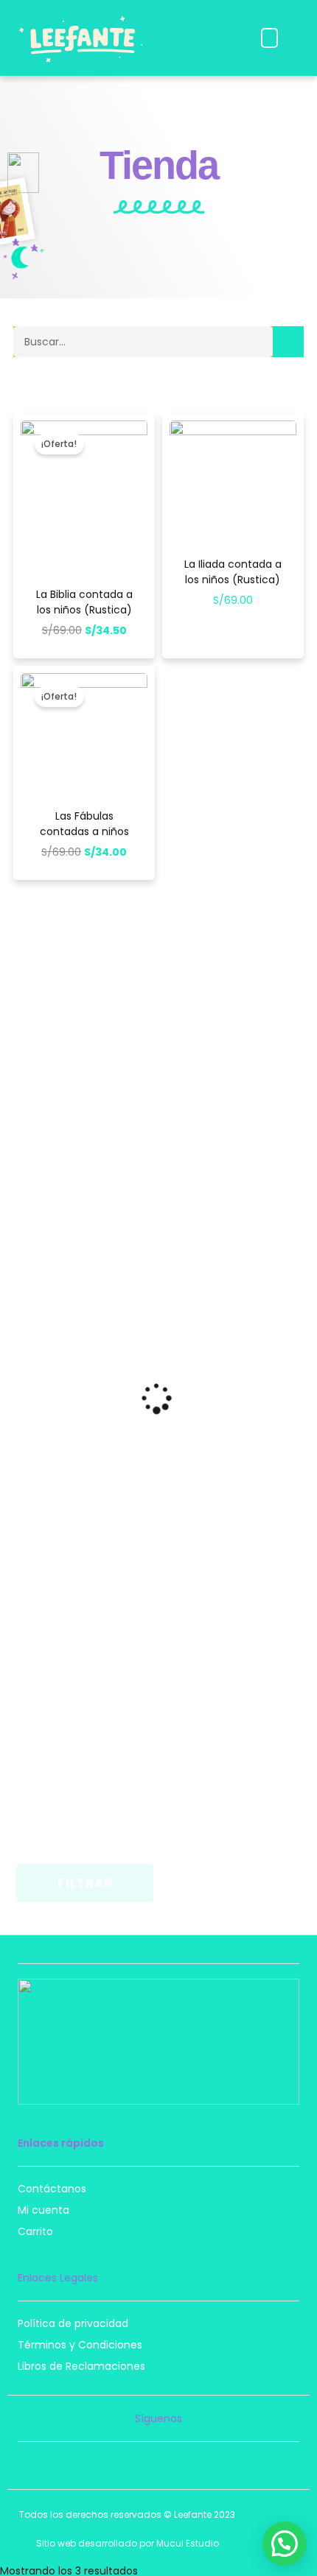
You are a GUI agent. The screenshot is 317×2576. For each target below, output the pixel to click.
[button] (270, 38)
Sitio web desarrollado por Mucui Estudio (128, 2543)
